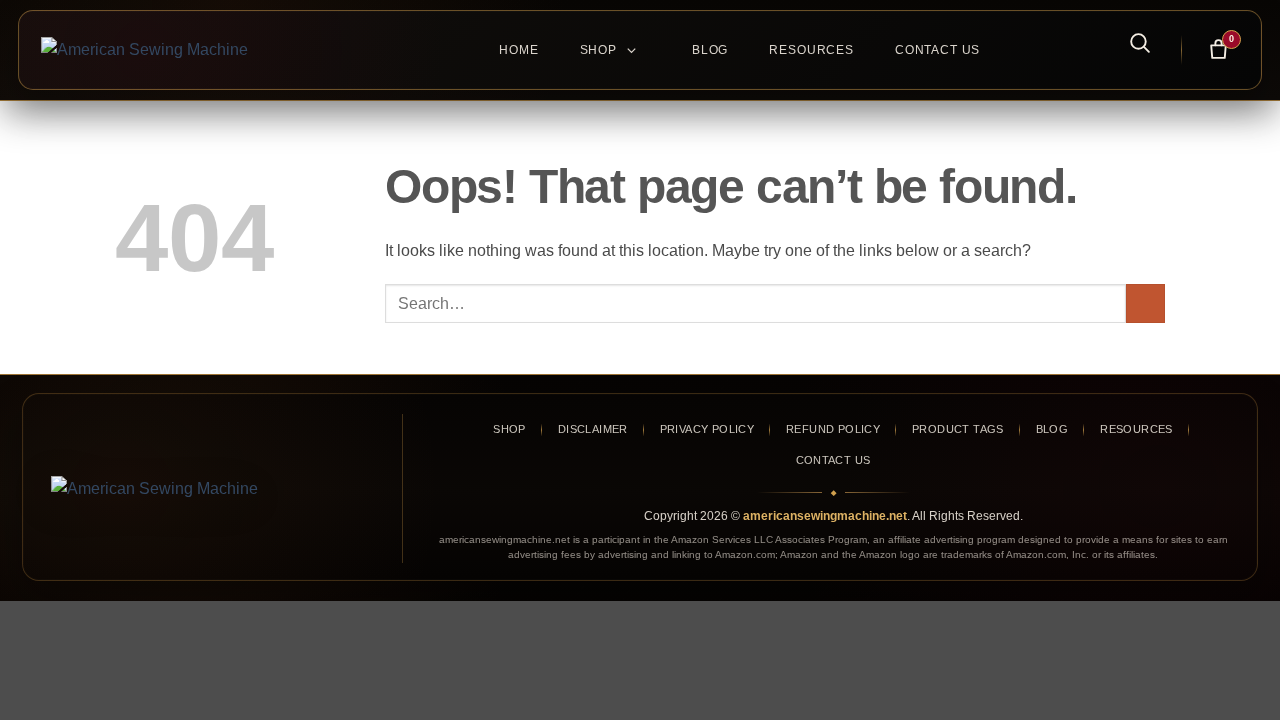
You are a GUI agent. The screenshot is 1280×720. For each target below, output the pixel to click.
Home (518, 50)
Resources (811, 50)
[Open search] (1129, 42)
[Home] (206, 50)
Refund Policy (833, 429)
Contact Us (937, 50)
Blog (710, 50)
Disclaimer (593, 429)
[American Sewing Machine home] (208, 489)
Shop (598, 50)
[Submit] (1145, 303)
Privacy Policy (707, 429)
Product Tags (958, 429)
